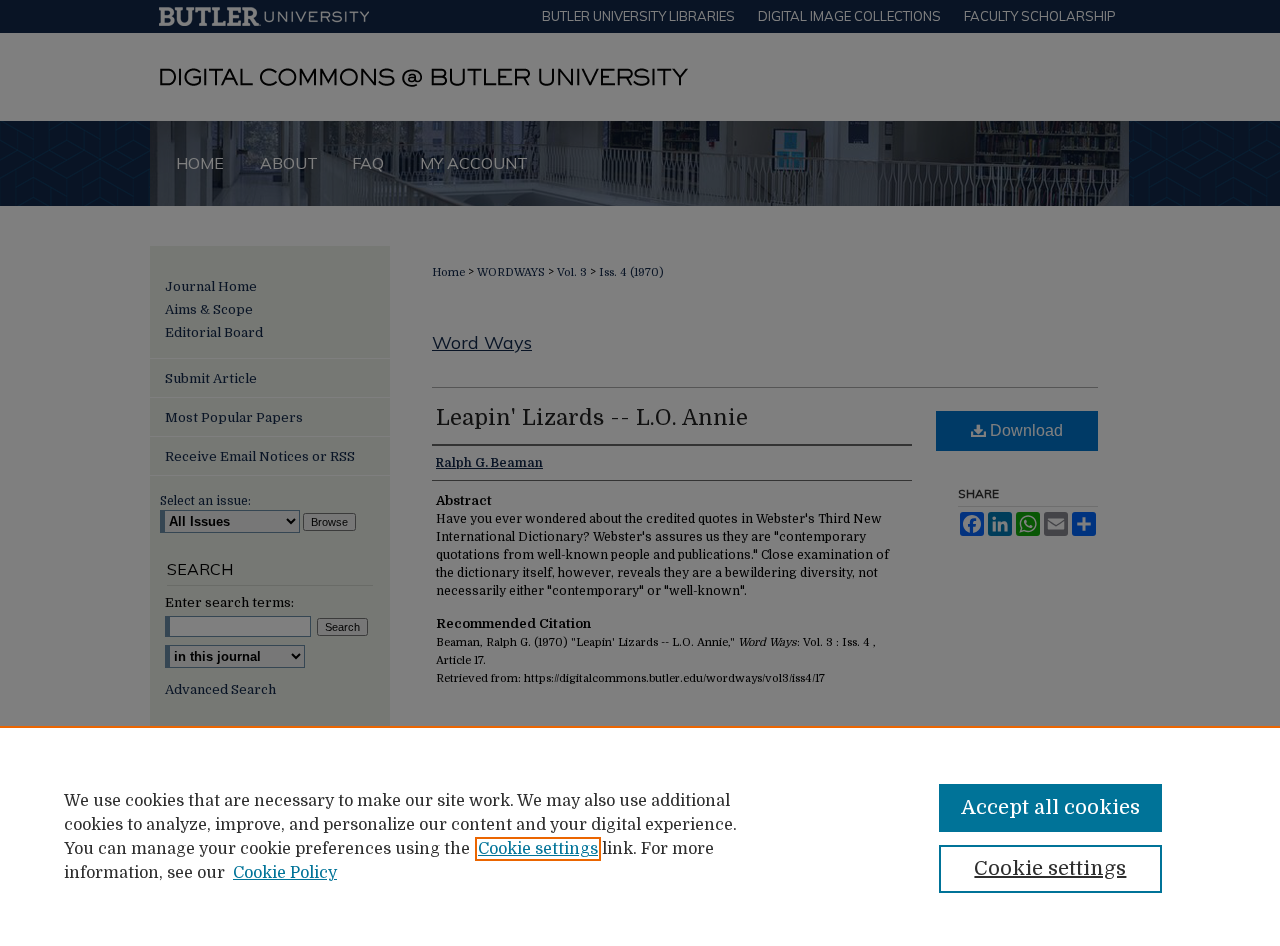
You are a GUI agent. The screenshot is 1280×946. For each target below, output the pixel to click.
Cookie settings (538, 849)
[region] (640, 836)
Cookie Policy (285, 873)
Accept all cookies (1050, 807)
